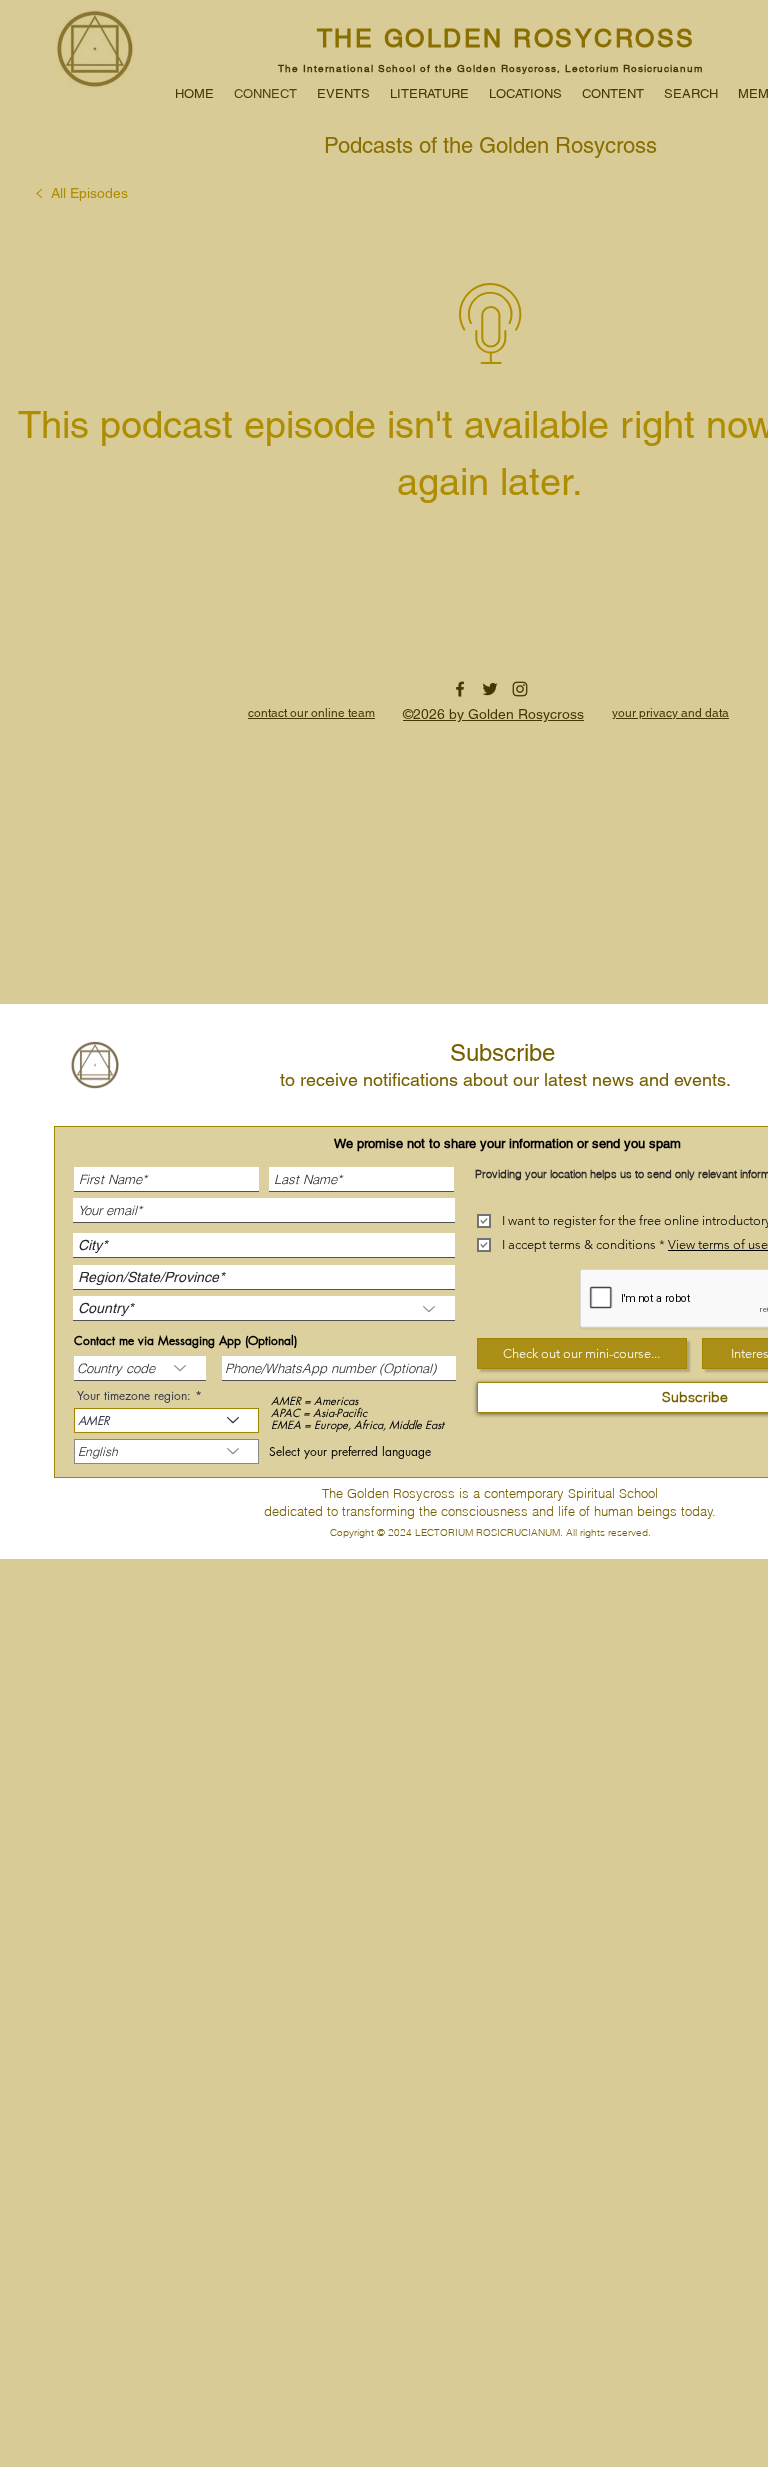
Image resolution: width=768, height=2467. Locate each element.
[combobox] (166, 1451)
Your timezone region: (136, 1396)
